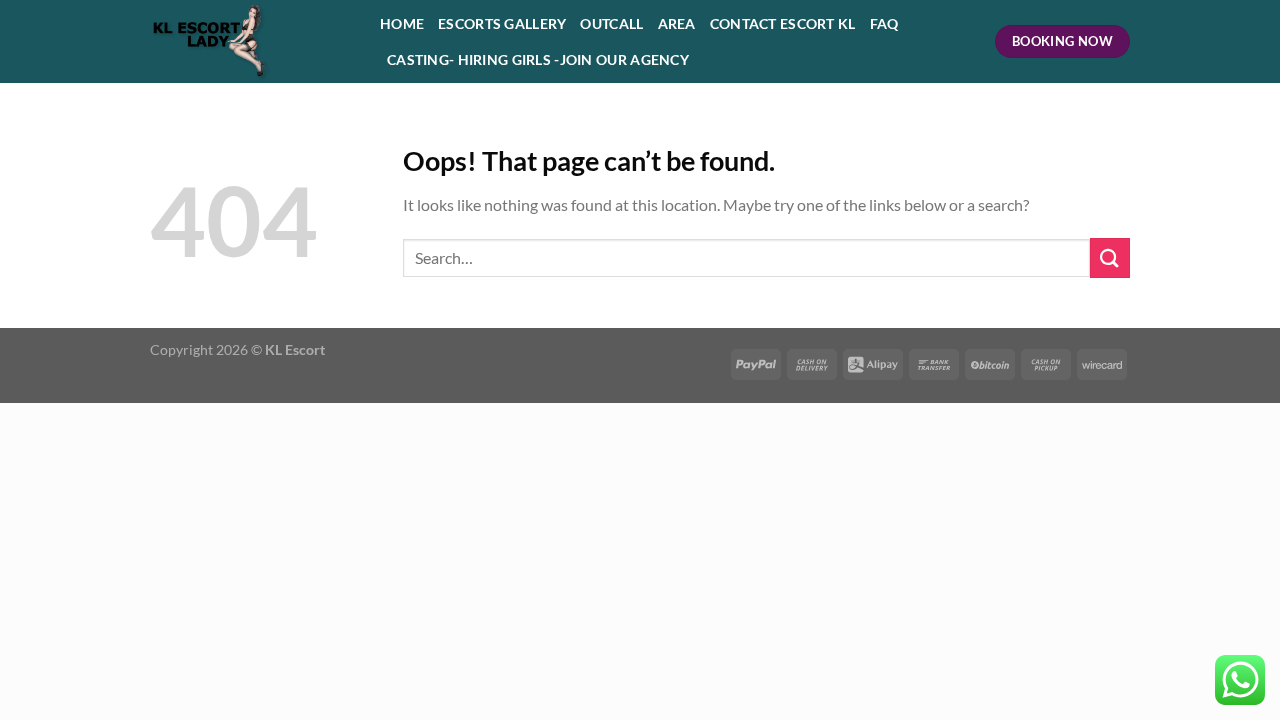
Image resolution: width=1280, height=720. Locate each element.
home (402, 23)
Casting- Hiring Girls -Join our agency (538, 59)
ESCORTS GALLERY (502, 23)
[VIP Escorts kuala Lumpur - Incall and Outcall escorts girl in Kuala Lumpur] (250, 41)
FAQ (884, 23)
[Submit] (1110, 257)
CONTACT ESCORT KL (783, 23)
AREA (677, 23)
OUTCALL (611, 23)
